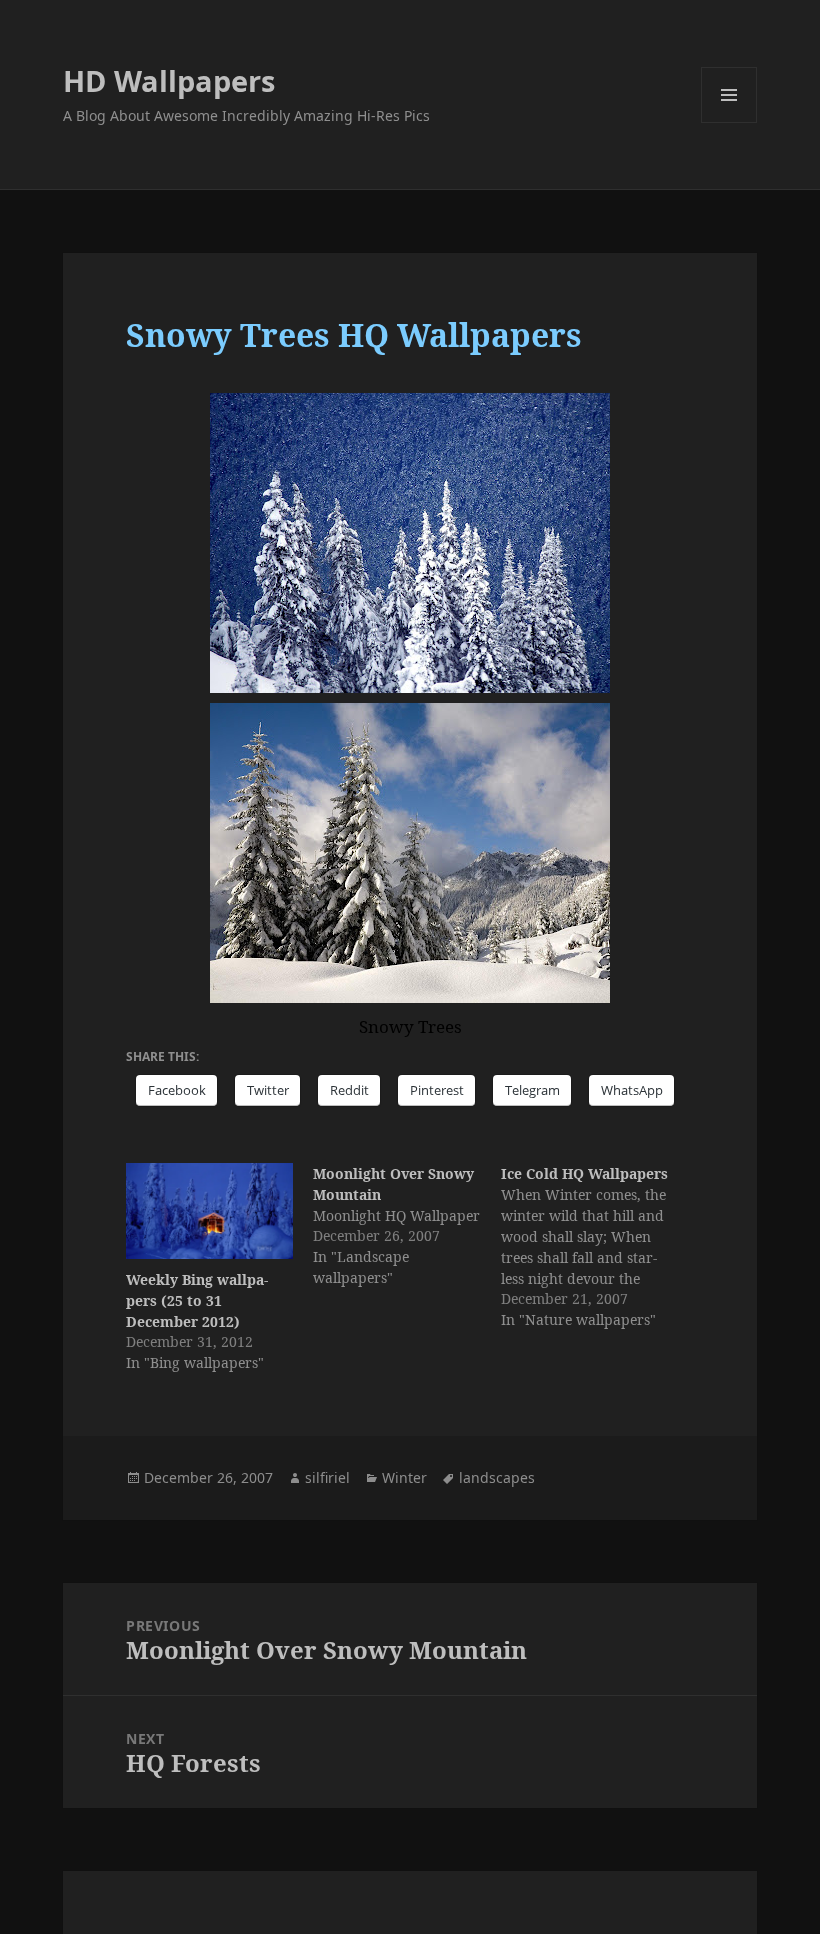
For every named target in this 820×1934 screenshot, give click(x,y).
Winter (404, 1477)
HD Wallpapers (169, 80)
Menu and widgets (729, 122)
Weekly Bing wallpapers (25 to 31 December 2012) (197, 1300)
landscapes (497, 1477)
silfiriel (327, 1477)
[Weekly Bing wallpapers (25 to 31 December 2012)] (209, 1211)
